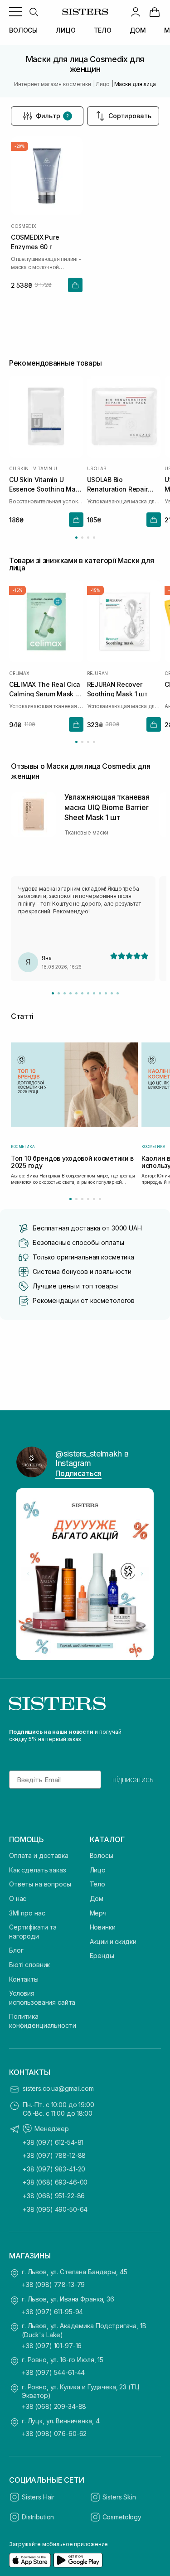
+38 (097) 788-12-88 (54, 2155)
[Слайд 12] (118, 993)
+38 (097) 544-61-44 (53, 2372)
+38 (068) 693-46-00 (55, 2182)
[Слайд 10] (106, 993)
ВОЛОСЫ (23, 30)
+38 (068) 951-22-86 (54, 2196)
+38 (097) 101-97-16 (52, 2346)
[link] (155, 12)
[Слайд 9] (100, 993)
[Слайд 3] (65, 993)
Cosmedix (23, 226)
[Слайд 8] (94, 993)
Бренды (102, 1956)
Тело (97, 1884)
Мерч (98, 1913)
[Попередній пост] (28, 1574)
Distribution (38, 2517)
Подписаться (78, 1473)
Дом (97, 1898)
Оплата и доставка (39, 1855)
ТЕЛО (103, 30)
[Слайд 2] (59, 993)
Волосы (102, 1855)
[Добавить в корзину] (75, 285)
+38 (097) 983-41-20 (54, 2169)
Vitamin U (45, 469)
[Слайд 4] (70, 993)
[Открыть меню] (15, 12)
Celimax (19, 673)
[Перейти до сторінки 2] (82, 538)
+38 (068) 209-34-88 (54, 2406)
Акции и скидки (113, 1942)
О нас (18, 1898)
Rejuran (98, 673)
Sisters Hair (38, 2497)
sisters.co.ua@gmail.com (58, 2088)
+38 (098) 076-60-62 (54, 2434)
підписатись (133, 1780)
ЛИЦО (66, 30)
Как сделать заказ (38, 1870)
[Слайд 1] (53, 993)
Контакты (24, 1979)
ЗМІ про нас (27, 1913)
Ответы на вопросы (40, 1884)
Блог (16, 1950)
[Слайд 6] (82, 993)
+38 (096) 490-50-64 (55, 2209)
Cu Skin (19, 469)
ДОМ (138, 30)
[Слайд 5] (76, 993)
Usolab (97, 469)
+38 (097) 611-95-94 (52, 2312)
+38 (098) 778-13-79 (53, 2284)
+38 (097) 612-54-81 (53, 2142)
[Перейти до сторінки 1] (76, 538)
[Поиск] (34, 12)
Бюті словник (29, 1965)
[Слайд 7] (88, 993)
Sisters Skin (119, 2497)
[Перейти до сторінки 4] (94, 538)
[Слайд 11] (112, 993)
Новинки (103, 1927)
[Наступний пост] (142, 1574)
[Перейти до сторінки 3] (88, 538)
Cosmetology (122, 2517)
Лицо (98, 1870)
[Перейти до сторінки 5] (94, 1199)
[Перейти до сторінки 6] (100, 1199)
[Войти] (136, 12)
